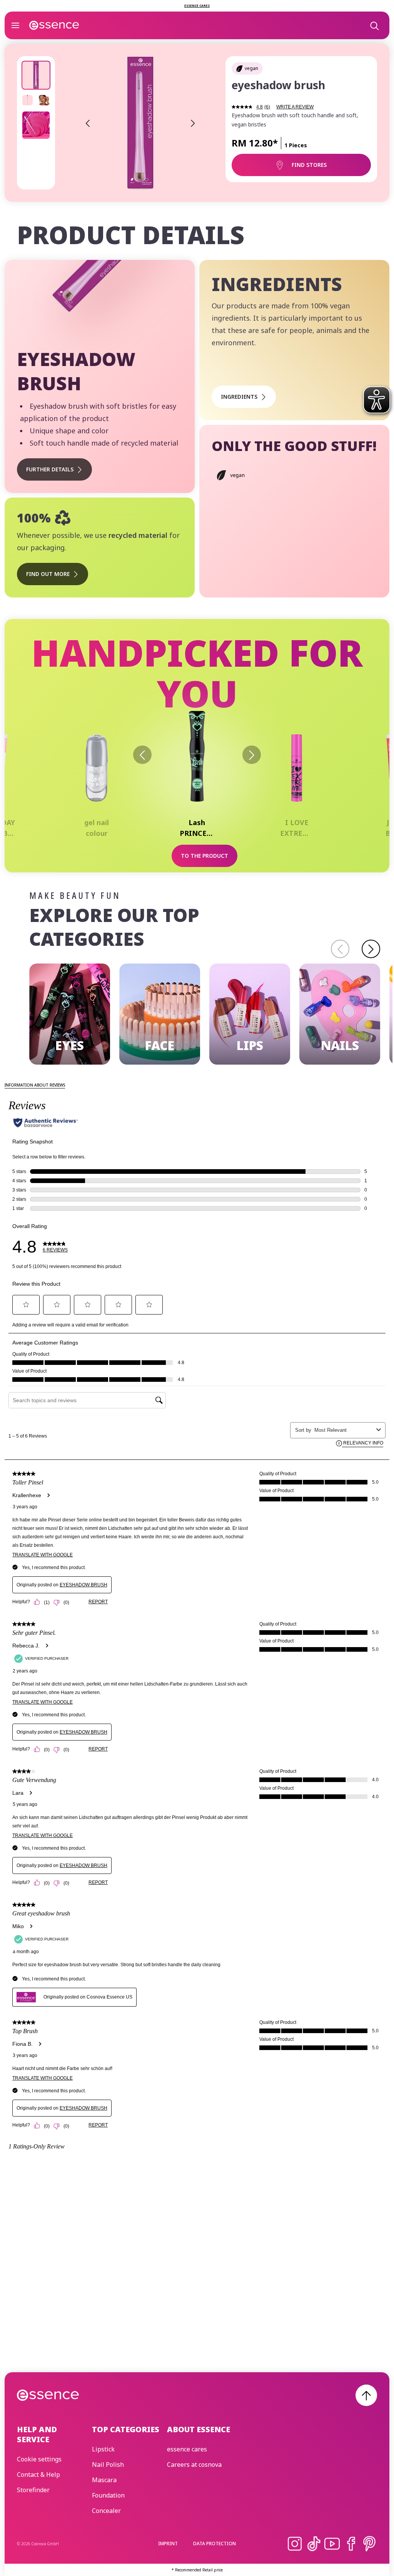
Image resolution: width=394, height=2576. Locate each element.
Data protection (215, 2544)
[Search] (374, 25)
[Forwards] (252, 755)
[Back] (142, 755)
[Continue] (371, 949)
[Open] (15, 25)
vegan (251, 68)
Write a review (295, 107)
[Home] (54, 25)
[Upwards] (366, 2395)
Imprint (168, 2544)
